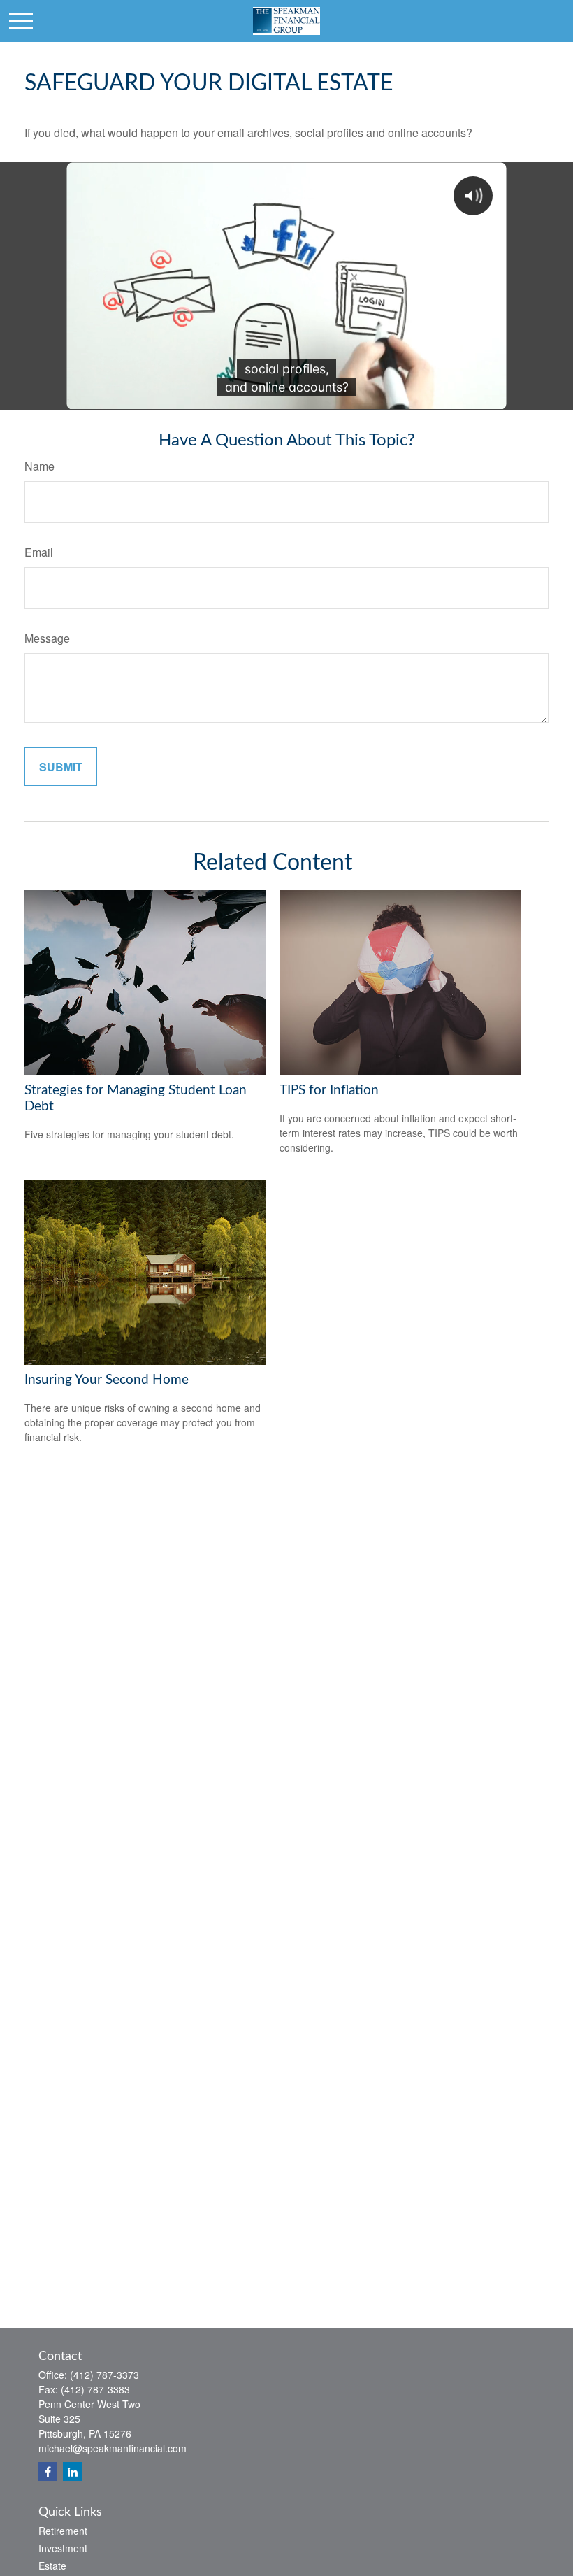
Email (39, 552)
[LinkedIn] (72, 2471)
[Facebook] (48, 2471)
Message (47, 638)
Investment (63, 2548)
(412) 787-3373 (104, 2375)
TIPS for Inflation (329, 1090)
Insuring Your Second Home (107, 1380)
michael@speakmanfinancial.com (113, 2448)
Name (39, 466)
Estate (52, 2566)
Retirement (63, 2531)
